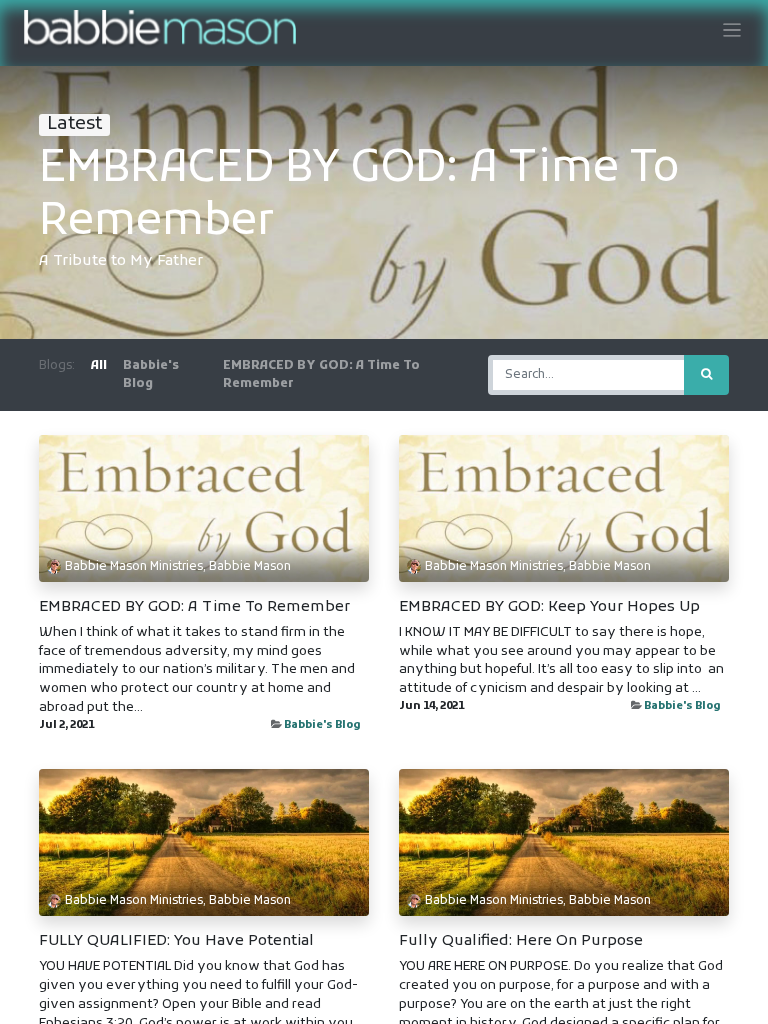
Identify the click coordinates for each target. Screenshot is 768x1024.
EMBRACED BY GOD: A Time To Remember (194, 607)
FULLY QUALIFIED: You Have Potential (176, 941)
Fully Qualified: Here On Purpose (521, 941)
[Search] (706, 375)
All (99, 366)
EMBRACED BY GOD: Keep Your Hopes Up (549, 607)
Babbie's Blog (322, 725)
